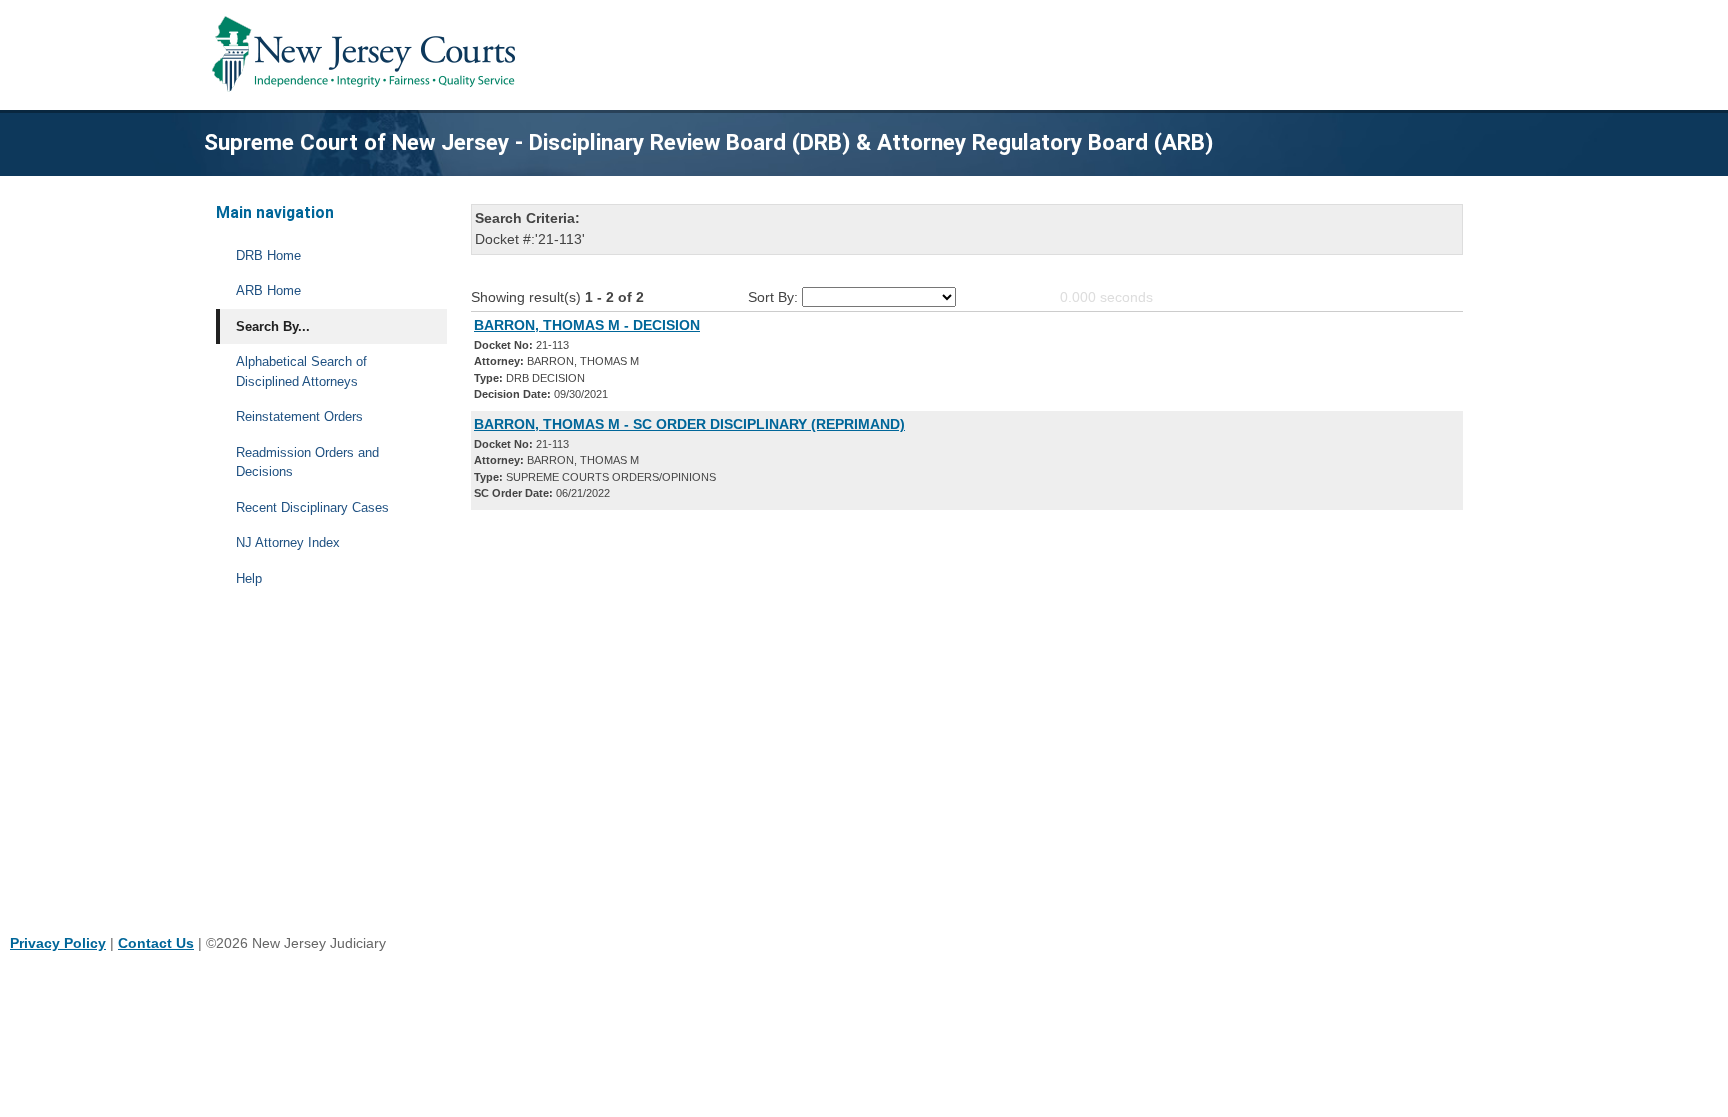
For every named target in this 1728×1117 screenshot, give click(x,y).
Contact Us (156, 943)
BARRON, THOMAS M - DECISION (587, 325)
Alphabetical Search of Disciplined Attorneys (301, 371)
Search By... (273, 326)
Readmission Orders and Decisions (307, 462)
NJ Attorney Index (288, 542)
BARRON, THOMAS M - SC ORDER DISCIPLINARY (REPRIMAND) (689, 424)
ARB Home (268, 290)
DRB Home (268, 255)
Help (249, 578)
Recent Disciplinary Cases (312, 507)
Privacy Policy (58, 943)
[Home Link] (367, 55)
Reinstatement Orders (299, 416)
